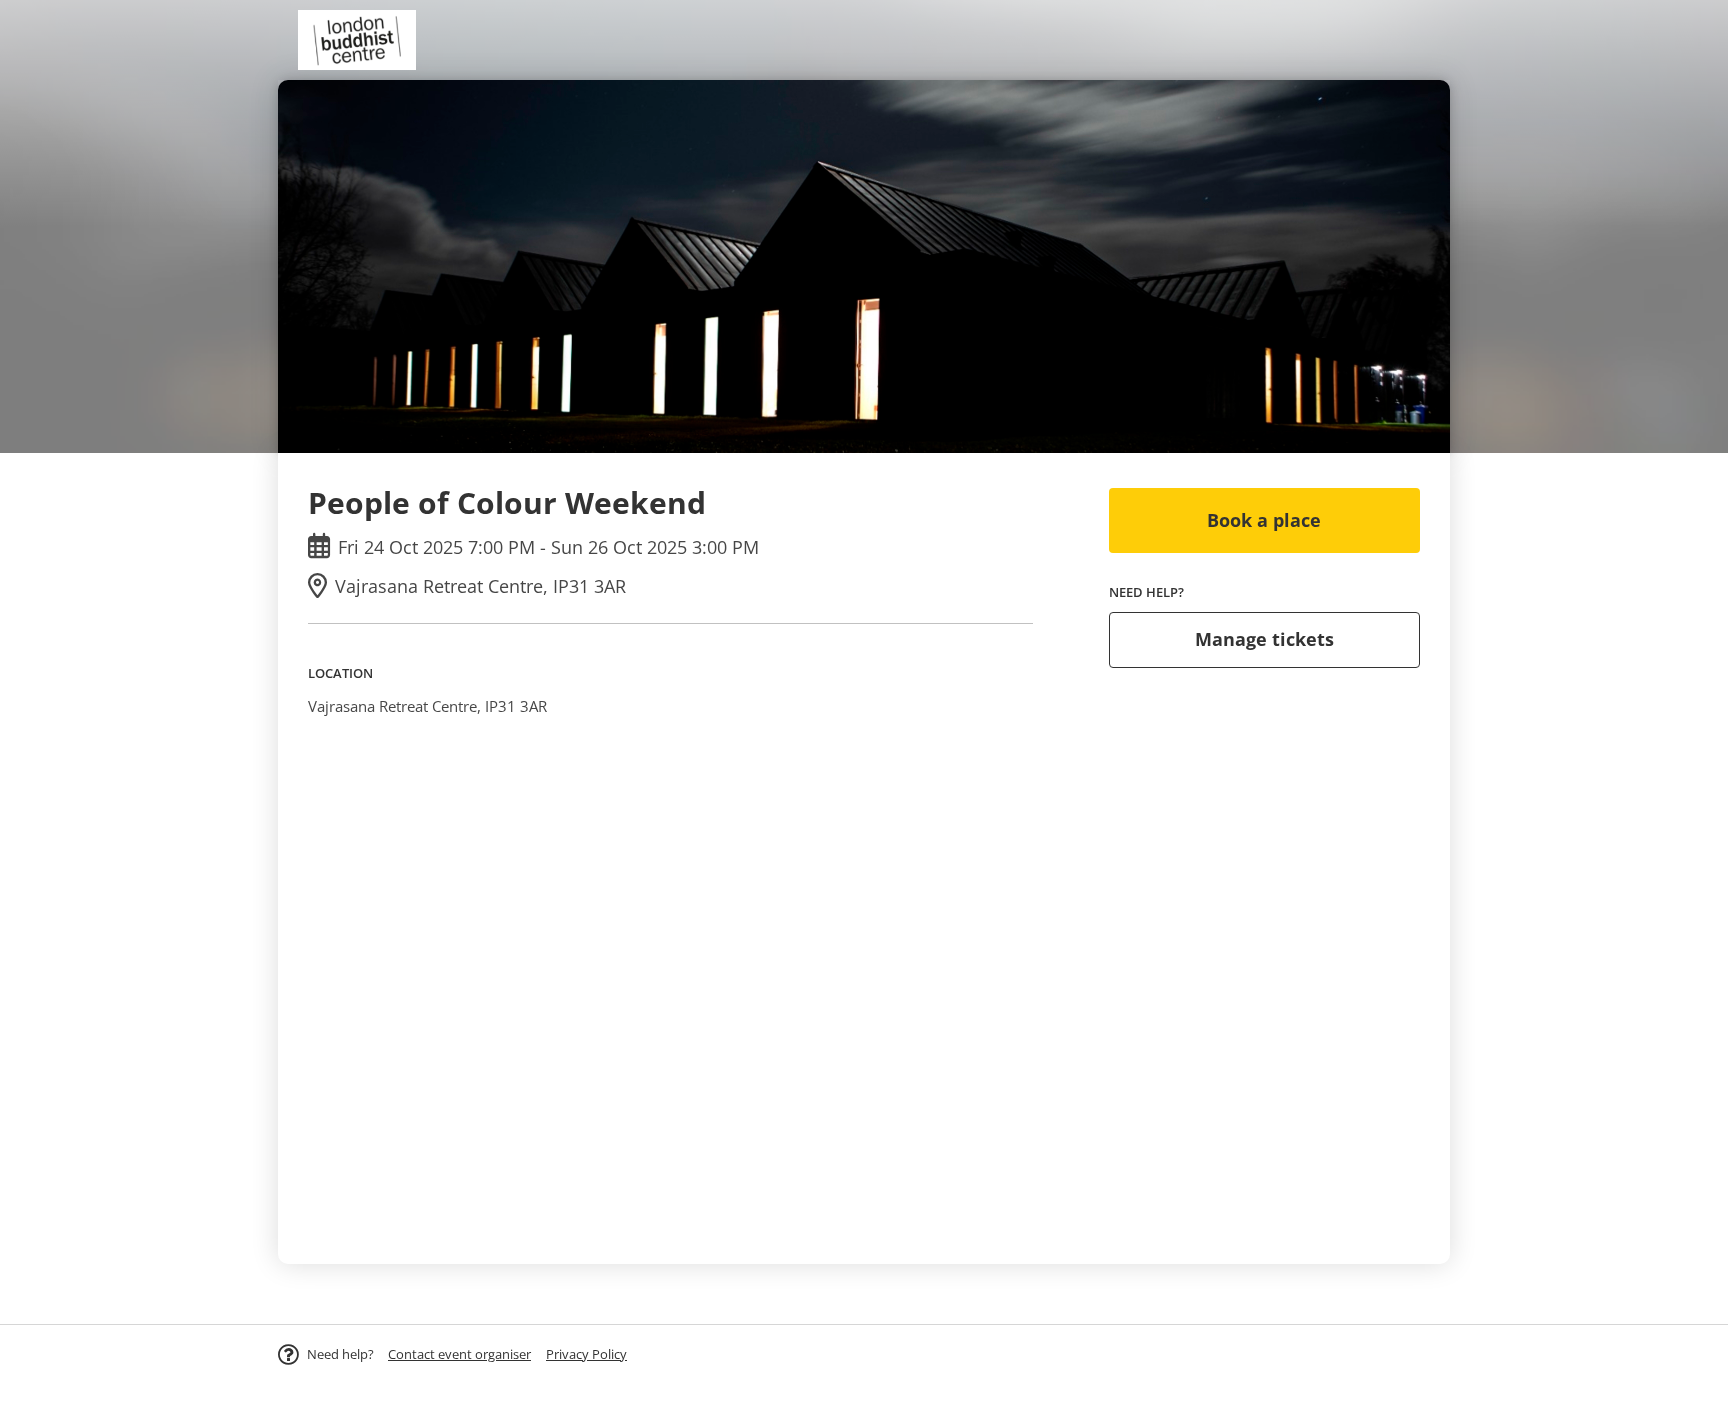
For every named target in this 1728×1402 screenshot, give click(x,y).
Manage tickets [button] (1264, 639)
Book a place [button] (1264, 520)
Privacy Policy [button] (586, 1354)
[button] (459, 1354)
